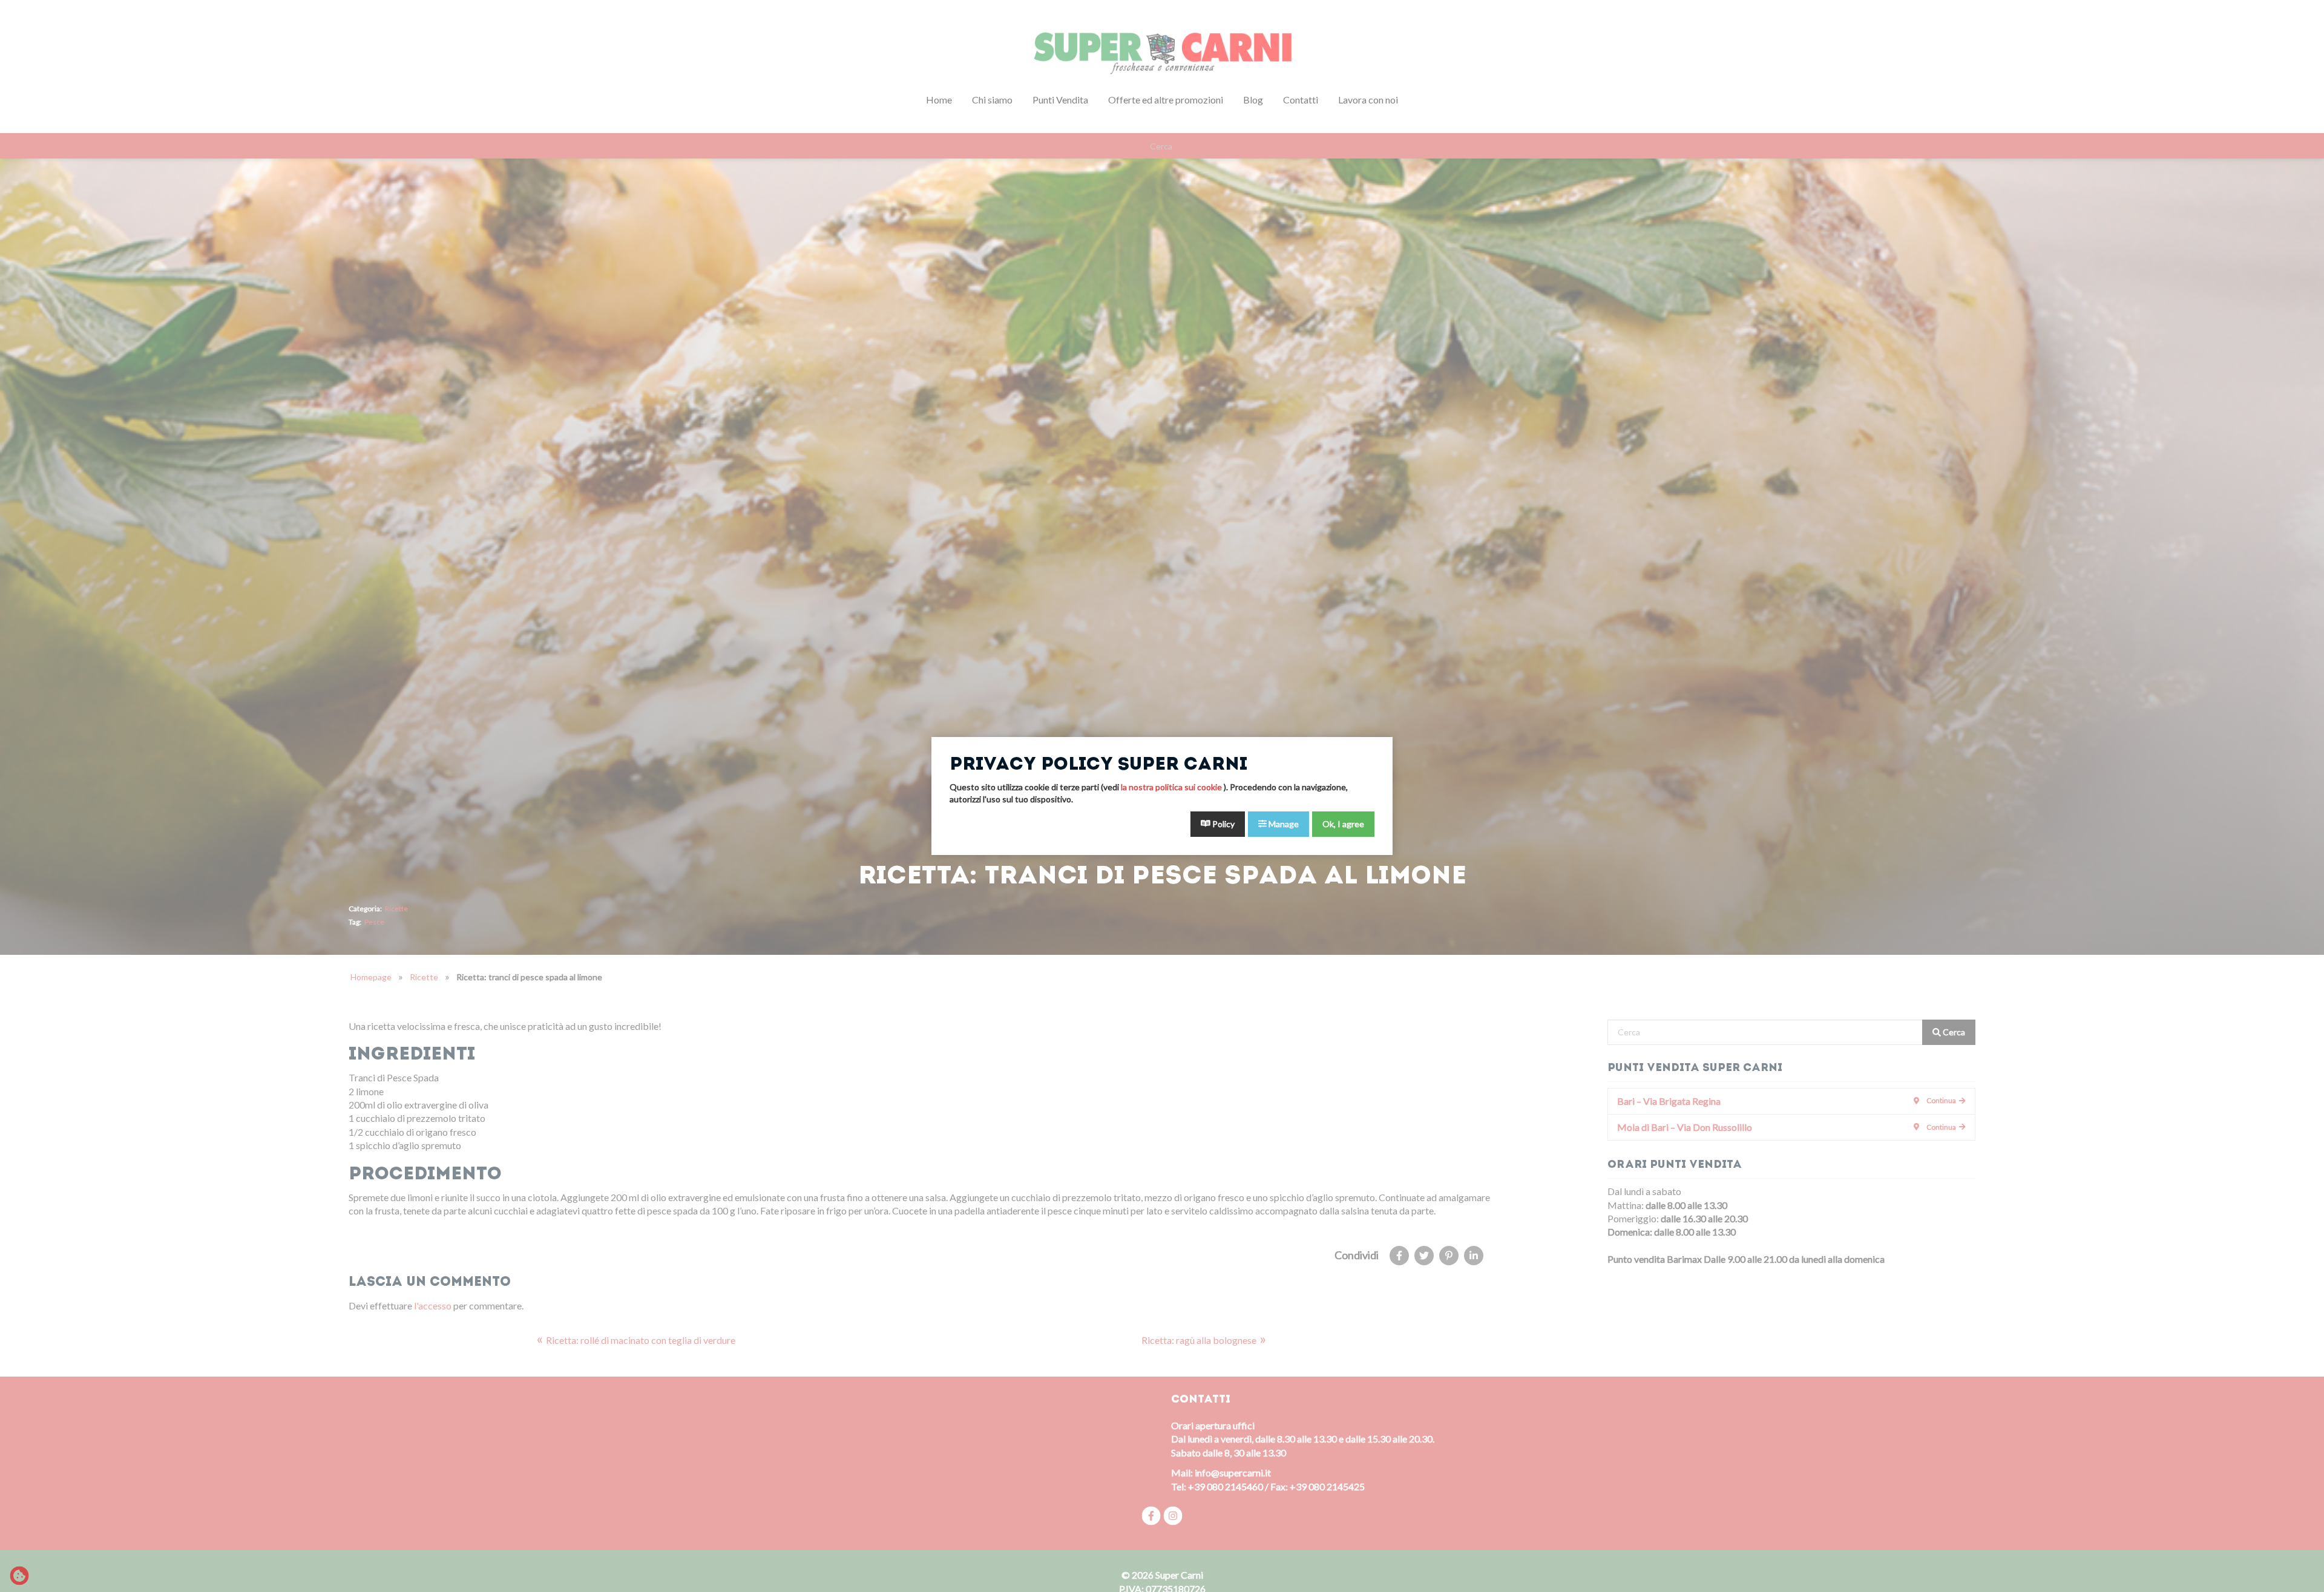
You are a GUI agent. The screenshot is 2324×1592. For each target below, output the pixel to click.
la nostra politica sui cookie (1172, 787)
